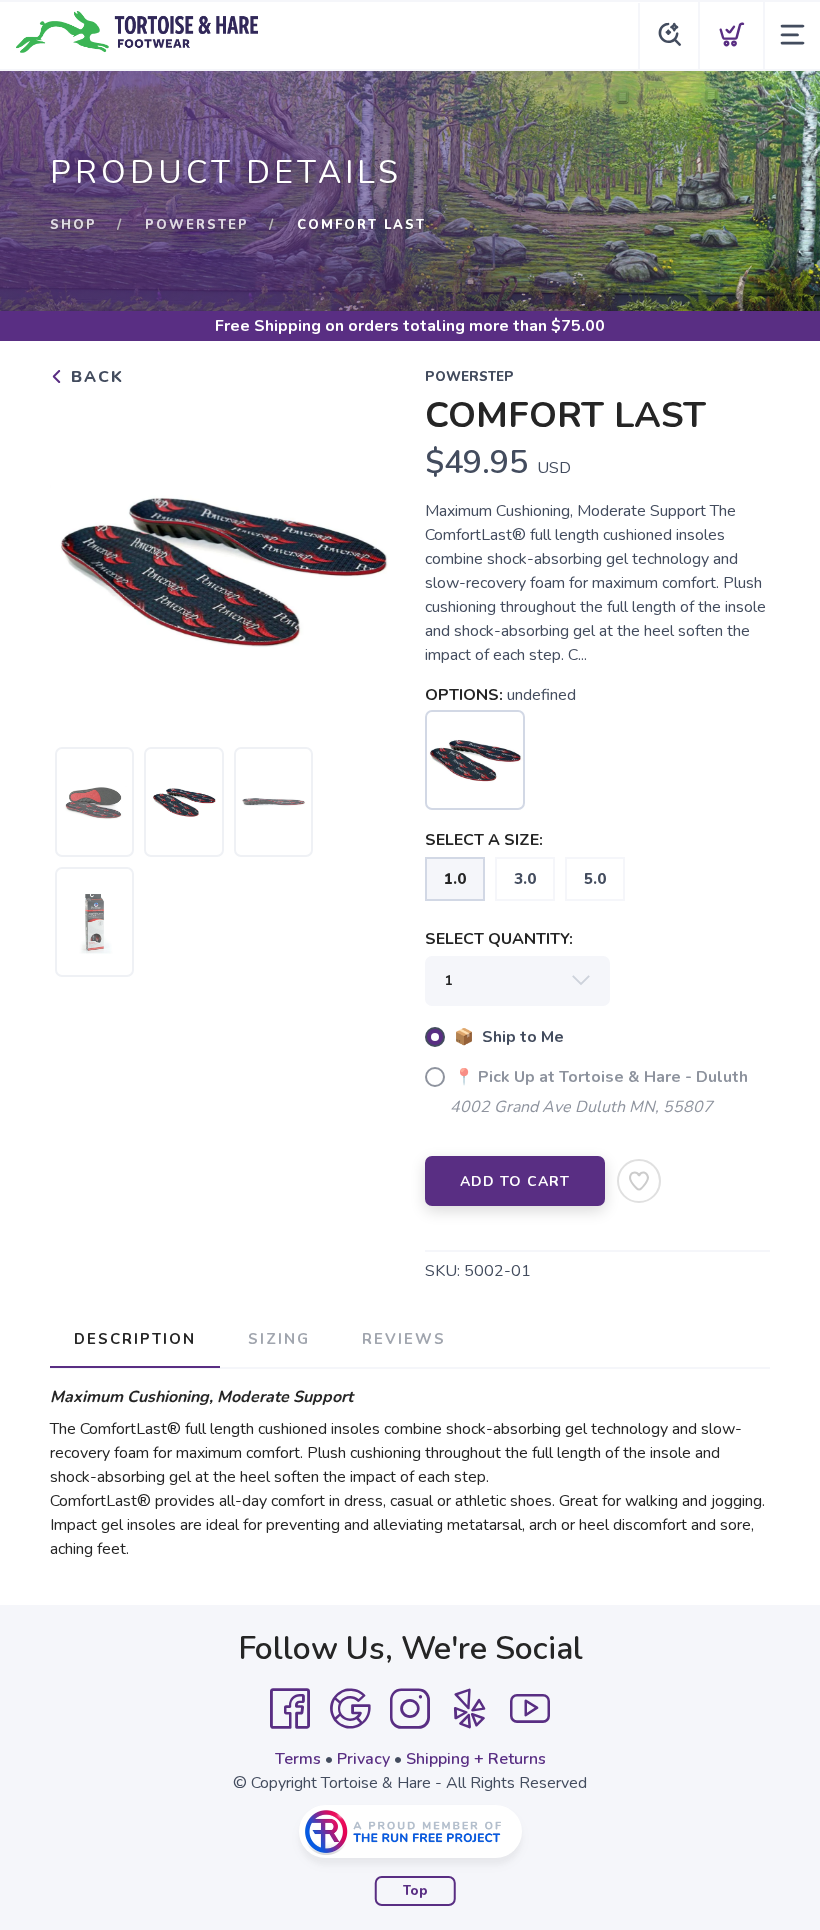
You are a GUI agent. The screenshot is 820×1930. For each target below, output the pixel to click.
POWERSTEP (197, 225)
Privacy (363, 1759)
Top (415, 1891)
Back (94, 377)
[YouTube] (530, 1709)
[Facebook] (290, 1709)
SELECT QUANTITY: (499, 939)
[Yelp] (470, 1709)
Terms (298, 1759)
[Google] (350, 1709)
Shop (73, 225)
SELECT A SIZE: (484, 840)
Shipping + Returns (476, 1759)
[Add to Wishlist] (639, 1181)
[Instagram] (410, 1709)
